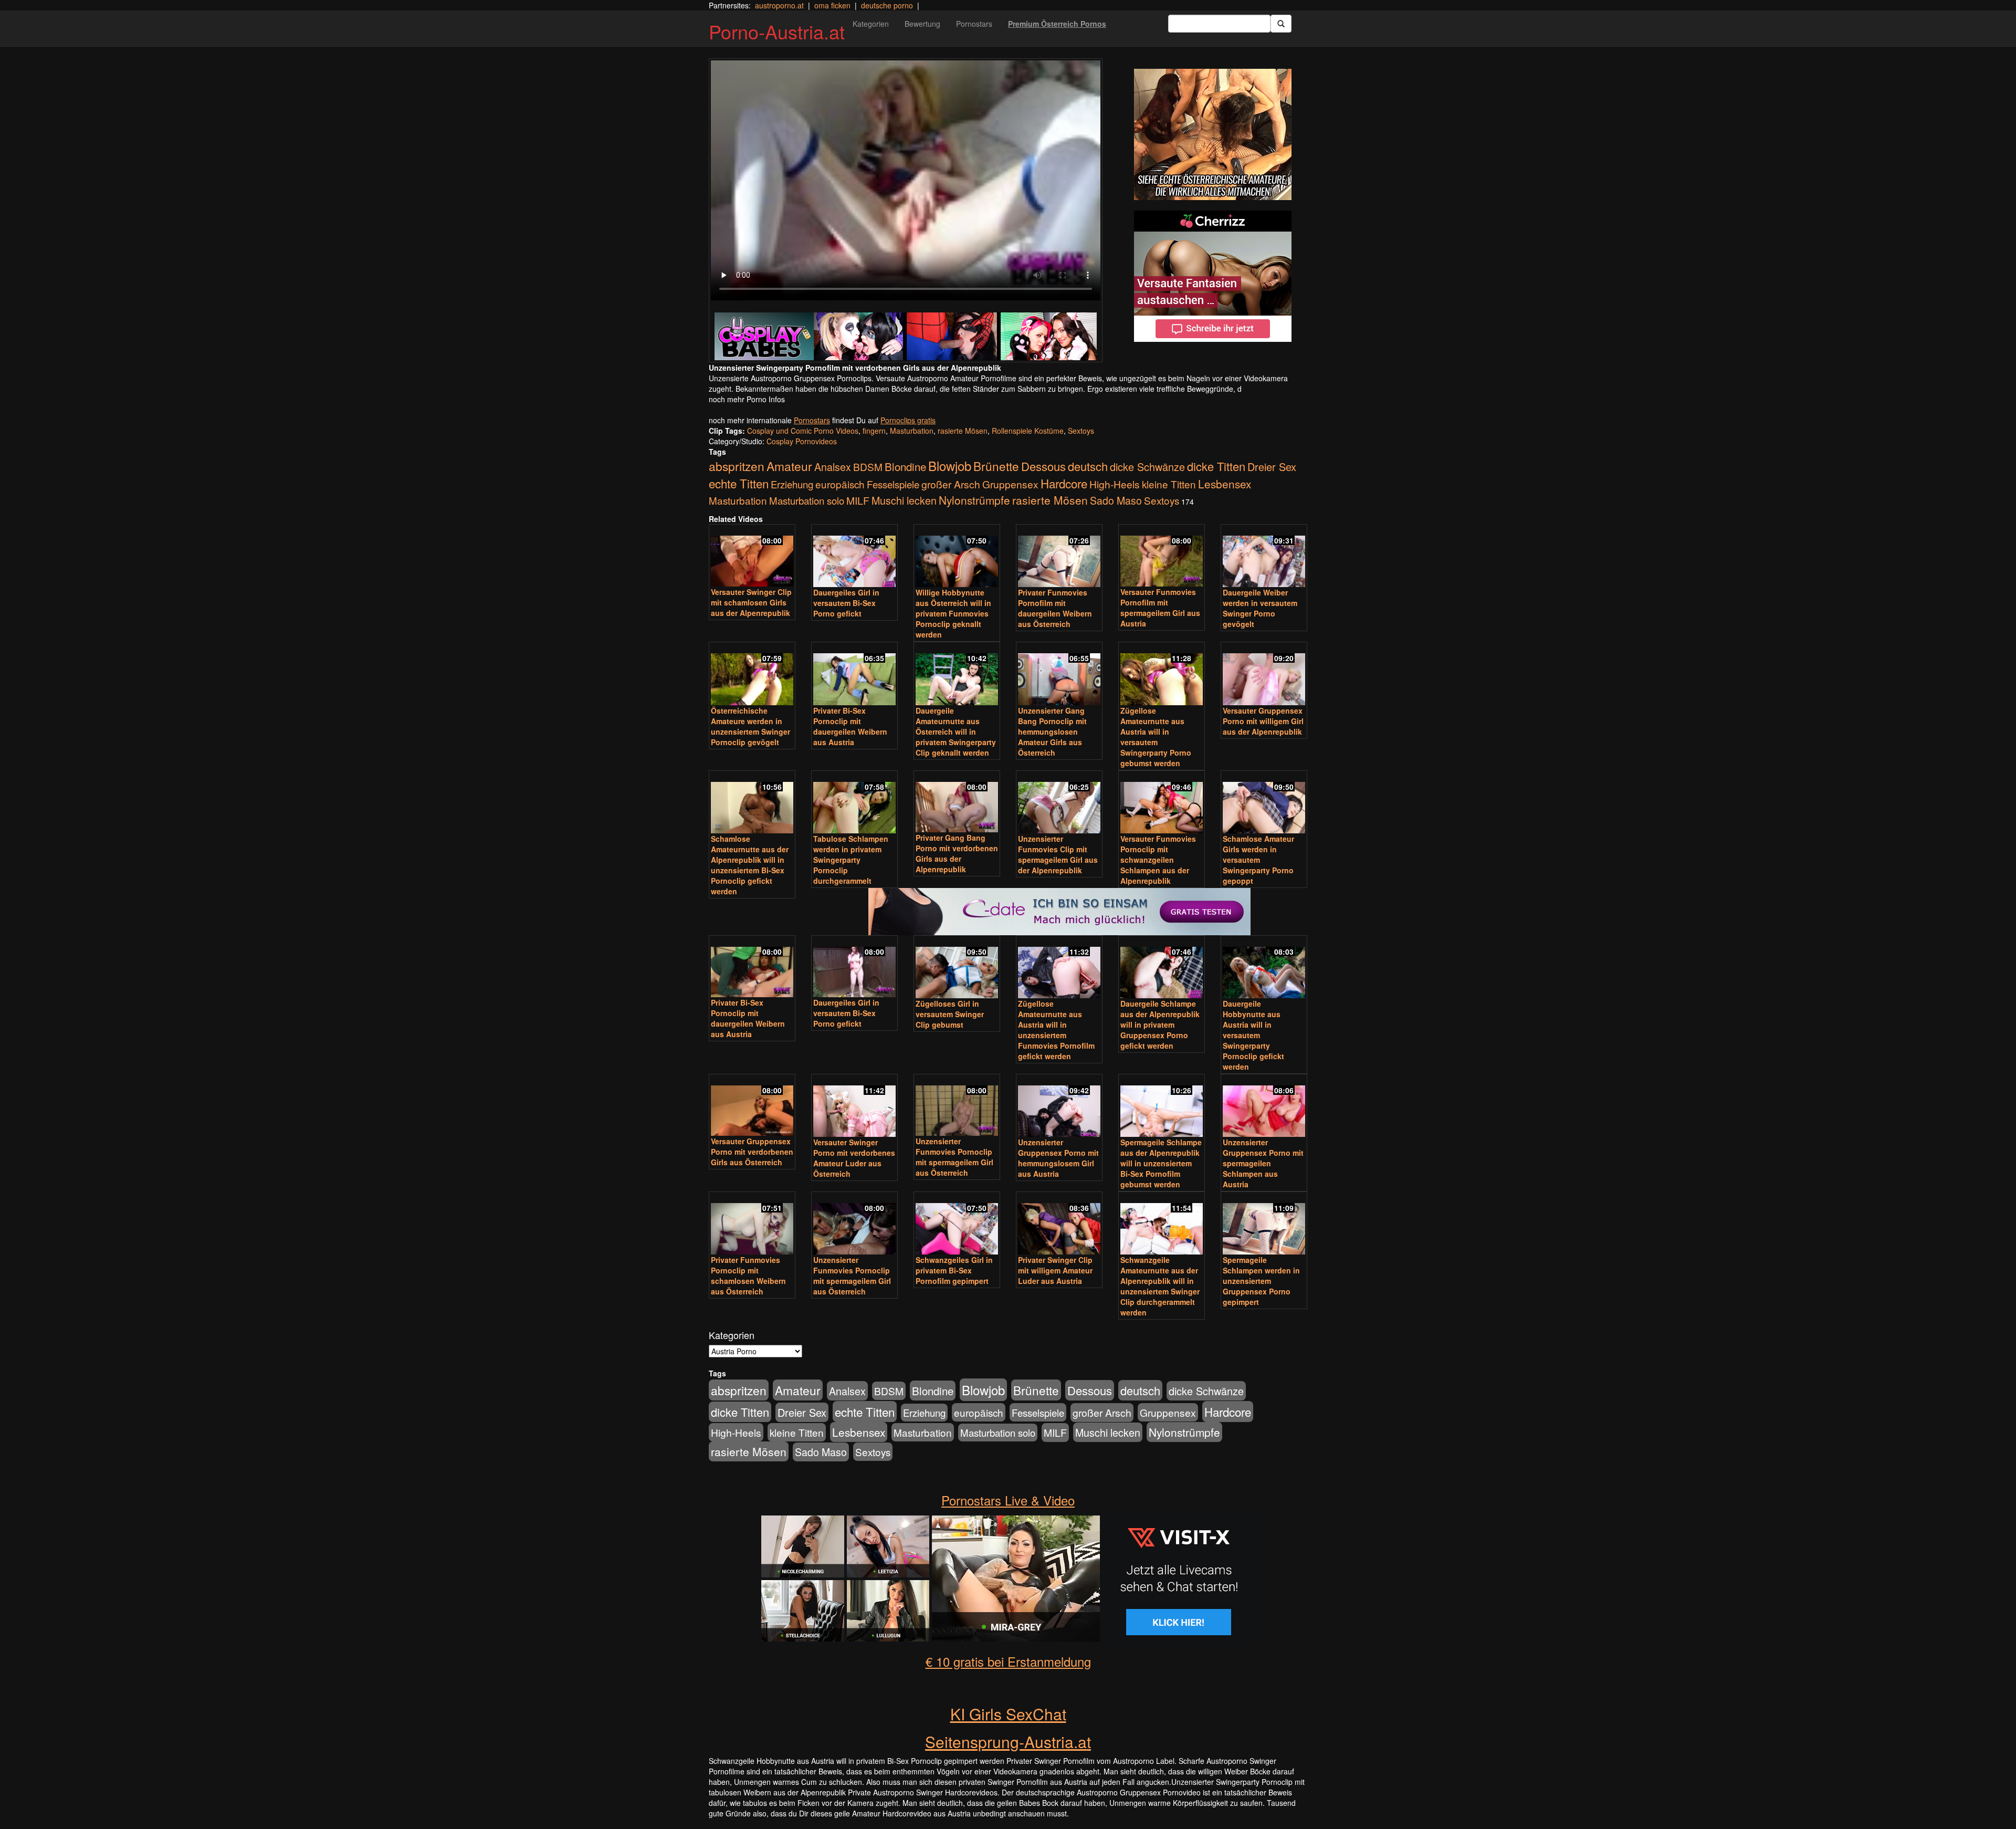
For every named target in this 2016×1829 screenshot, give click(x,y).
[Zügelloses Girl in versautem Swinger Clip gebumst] (957, 968)
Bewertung (922, 24)
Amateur (789, 466)
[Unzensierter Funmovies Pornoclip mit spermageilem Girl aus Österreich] (957, 1106)
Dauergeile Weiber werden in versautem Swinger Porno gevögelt (1260, 608)
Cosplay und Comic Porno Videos (803, 431)
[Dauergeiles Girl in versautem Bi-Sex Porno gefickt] (854, 557)
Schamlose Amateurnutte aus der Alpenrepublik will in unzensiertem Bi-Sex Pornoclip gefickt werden (750, 865)
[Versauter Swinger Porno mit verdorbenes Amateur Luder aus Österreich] (854, 1106)
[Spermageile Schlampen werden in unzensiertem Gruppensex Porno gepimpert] (1264, 1224)
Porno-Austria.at (777, 31)
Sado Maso (1116, 500)
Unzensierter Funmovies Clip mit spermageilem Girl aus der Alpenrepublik (1058, 854)
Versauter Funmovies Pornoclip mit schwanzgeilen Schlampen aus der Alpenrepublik (1158, 860)
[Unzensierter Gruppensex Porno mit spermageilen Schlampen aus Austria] (1264, 1106)
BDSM (868, 467)
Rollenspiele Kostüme (1028, 431)
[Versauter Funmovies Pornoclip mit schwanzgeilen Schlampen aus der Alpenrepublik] (1162, 803)
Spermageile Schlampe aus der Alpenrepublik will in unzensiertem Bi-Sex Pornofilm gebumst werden (1161, 1163)
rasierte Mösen (963, 431)
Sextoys (1081, 431)
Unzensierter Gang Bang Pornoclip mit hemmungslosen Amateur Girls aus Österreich (1052, 731)
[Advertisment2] (1213, 276)
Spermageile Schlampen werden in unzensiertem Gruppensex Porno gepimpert (1261, 1281)
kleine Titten (1169, 484)
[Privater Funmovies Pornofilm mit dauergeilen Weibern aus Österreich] (1059, 557)
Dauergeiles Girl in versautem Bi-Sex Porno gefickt (846, 603)
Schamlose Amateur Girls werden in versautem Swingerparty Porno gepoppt (1258, 860)
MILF (858, 500)
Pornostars (974, 24)
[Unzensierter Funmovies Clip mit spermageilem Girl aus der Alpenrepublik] (1059, 803)
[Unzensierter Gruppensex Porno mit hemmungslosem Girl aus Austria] (1059, 1106)
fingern (874, 431)
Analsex (833, 467)
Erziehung (792, 484)
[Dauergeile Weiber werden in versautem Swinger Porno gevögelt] (1264, 557)
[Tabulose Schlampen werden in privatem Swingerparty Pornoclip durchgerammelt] (854, 803)
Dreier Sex (1272, 467)
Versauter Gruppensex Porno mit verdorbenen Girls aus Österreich (752, 1152)
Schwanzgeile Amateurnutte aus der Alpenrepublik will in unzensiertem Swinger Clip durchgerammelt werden (1160, 1286)
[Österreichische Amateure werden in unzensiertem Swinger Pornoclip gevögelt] (752, 674)
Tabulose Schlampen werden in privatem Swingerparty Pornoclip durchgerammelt (851, 860)
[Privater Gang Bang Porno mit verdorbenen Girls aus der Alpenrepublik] (957, 803)
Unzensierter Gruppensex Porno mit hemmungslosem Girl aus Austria (1058, 1158)
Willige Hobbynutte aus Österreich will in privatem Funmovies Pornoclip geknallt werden (953, 613)
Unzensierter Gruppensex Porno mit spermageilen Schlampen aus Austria (1263, 1163)
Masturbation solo (807, 500)
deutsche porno (887, 5)
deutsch (1088, 466)
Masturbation (912, 431)
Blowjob (950, 466)
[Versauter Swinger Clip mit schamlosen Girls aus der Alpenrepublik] (752, 556)
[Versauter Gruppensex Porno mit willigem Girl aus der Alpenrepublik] (1264, 674)
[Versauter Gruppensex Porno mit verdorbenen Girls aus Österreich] (752, 1106)
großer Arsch (951, 484)
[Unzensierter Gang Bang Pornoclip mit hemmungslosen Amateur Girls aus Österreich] (1059, 674)
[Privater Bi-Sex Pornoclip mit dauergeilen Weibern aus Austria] (854, 674)
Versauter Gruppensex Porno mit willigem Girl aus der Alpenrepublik (1263, 721)
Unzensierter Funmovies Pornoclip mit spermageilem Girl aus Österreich (954, 1157)
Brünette (996, 466)
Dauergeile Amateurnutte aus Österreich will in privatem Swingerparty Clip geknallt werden (956, 731)
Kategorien (871, 24)
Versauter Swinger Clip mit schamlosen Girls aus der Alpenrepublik (751, 602)
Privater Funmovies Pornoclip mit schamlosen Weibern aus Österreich (748, 1276)
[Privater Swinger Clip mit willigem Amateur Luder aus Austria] (1059, 1224)
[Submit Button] (1281, 24)
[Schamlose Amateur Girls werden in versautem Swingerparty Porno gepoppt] (1264, 803)
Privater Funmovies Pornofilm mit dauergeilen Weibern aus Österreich (1055, 608)
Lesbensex (1225, 484)
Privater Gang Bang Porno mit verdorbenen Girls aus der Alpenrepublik (957, 853)
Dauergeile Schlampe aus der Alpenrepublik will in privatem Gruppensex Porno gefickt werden (1160, 1025)
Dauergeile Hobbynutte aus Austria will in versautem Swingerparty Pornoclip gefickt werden (1253, 1035)
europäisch (840, 484)
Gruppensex (1010, 484)
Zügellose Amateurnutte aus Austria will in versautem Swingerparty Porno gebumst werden (1156, 737)
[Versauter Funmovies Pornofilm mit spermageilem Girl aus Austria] (1162, 556)
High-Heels (1115, 484)
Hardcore (1064, 483)
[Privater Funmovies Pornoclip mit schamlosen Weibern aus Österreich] (752, 1224)
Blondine (905, 466)
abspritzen (737, 466)
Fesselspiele (893, 484)
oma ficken (832, 5)
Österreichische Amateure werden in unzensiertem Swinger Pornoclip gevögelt (750, 726)
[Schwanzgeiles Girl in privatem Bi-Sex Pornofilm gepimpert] (957, 1224)
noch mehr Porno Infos (747, 399)
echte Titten (739, 483)
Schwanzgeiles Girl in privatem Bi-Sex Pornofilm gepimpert (954, 1270)
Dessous (1043, 466)
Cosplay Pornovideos (802, 441)
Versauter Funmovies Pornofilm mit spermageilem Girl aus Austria (1160, 608)
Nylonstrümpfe (974, 500)
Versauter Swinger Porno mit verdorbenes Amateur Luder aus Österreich (854, 1158)
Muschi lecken (904, 500)
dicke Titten (1216, 466)
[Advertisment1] (1213, 134)
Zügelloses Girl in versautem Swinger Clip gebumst (950, 1014)
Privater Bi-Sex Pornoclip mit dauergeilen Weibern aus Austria (850, 726)
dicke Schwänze (1147, 467)
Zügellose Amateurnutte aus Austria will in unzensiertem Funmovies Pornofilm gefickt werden (1056, 1030)
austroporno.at (779, 5)
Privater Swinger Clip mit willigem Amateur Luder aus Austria (1055, 1270)
